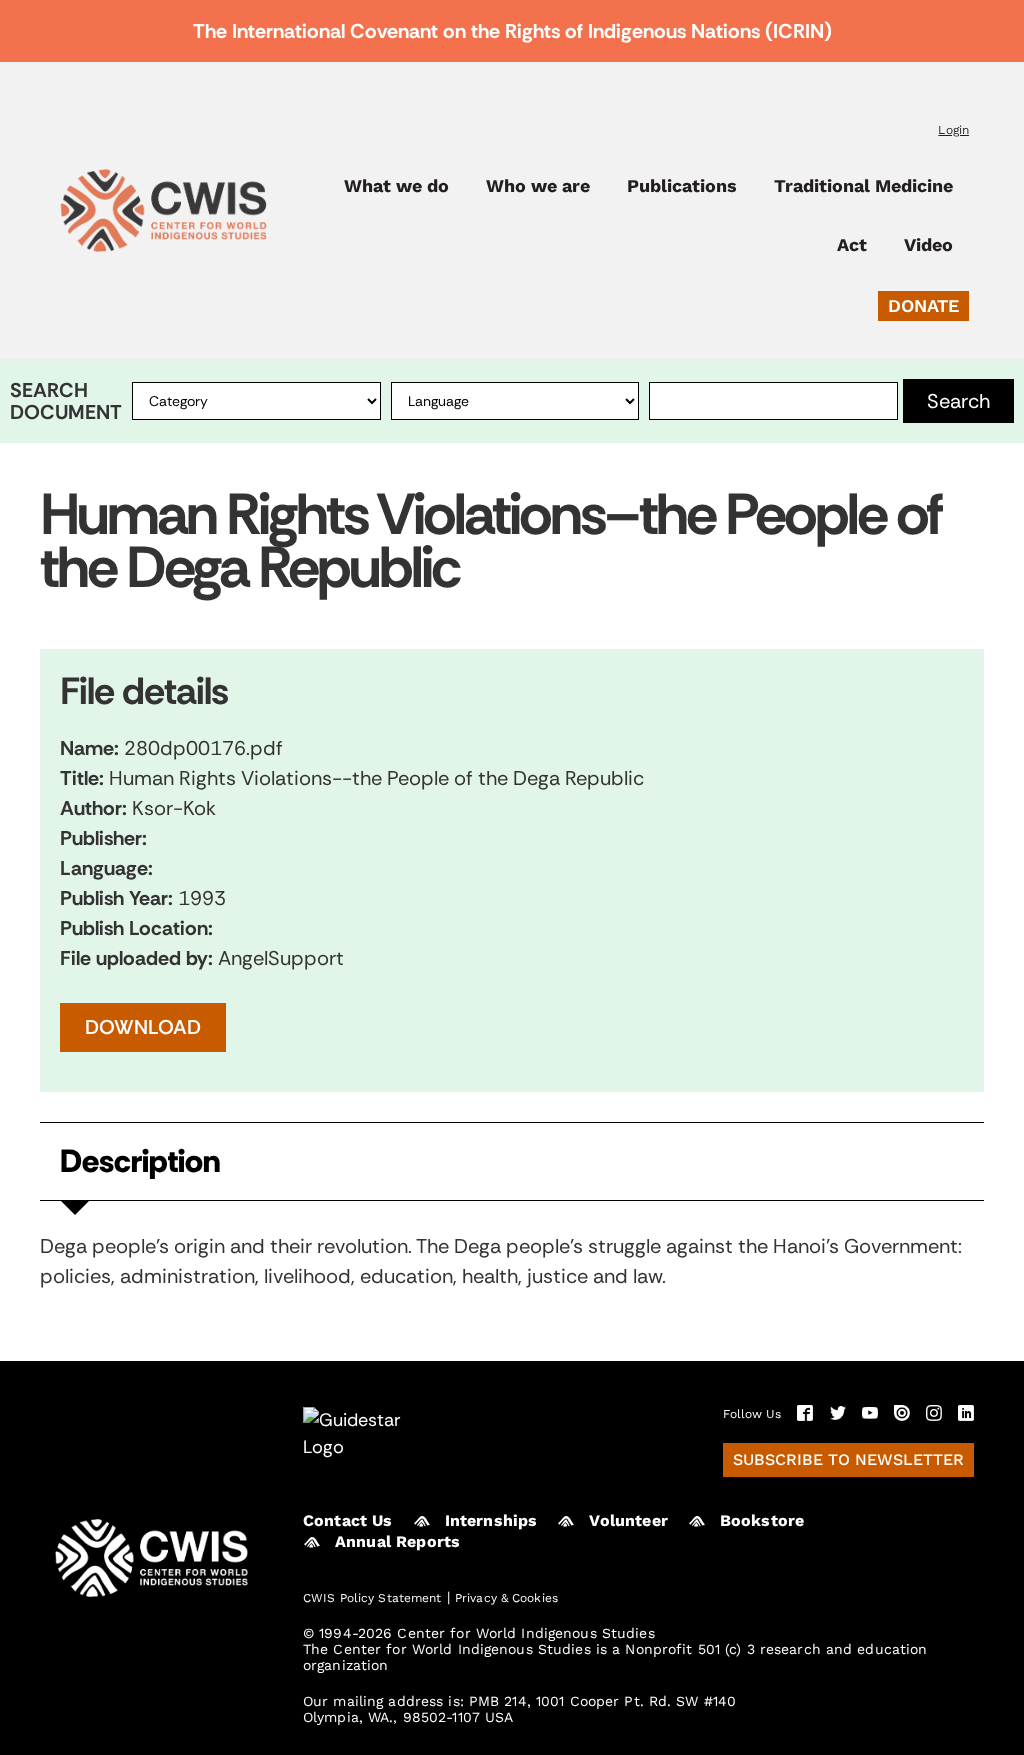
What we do (396, 186)
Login (953, 130)
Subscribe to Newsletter (848, 1459)
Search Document (66, 401)
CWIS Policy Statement (372, 1598)
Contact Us (348, 1520)
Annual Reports (397, 1541)
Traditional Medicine (863, 186)
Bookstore (762, 1520)
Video (928, 245)
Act (852, 245)
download (143, 1027)
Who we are (538, 186)
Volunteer (628, 1520)
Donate (923, 305)
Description (140, 1161)
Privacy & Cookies (506, 1598)
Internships (491, 1520)
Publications (682, 186)
